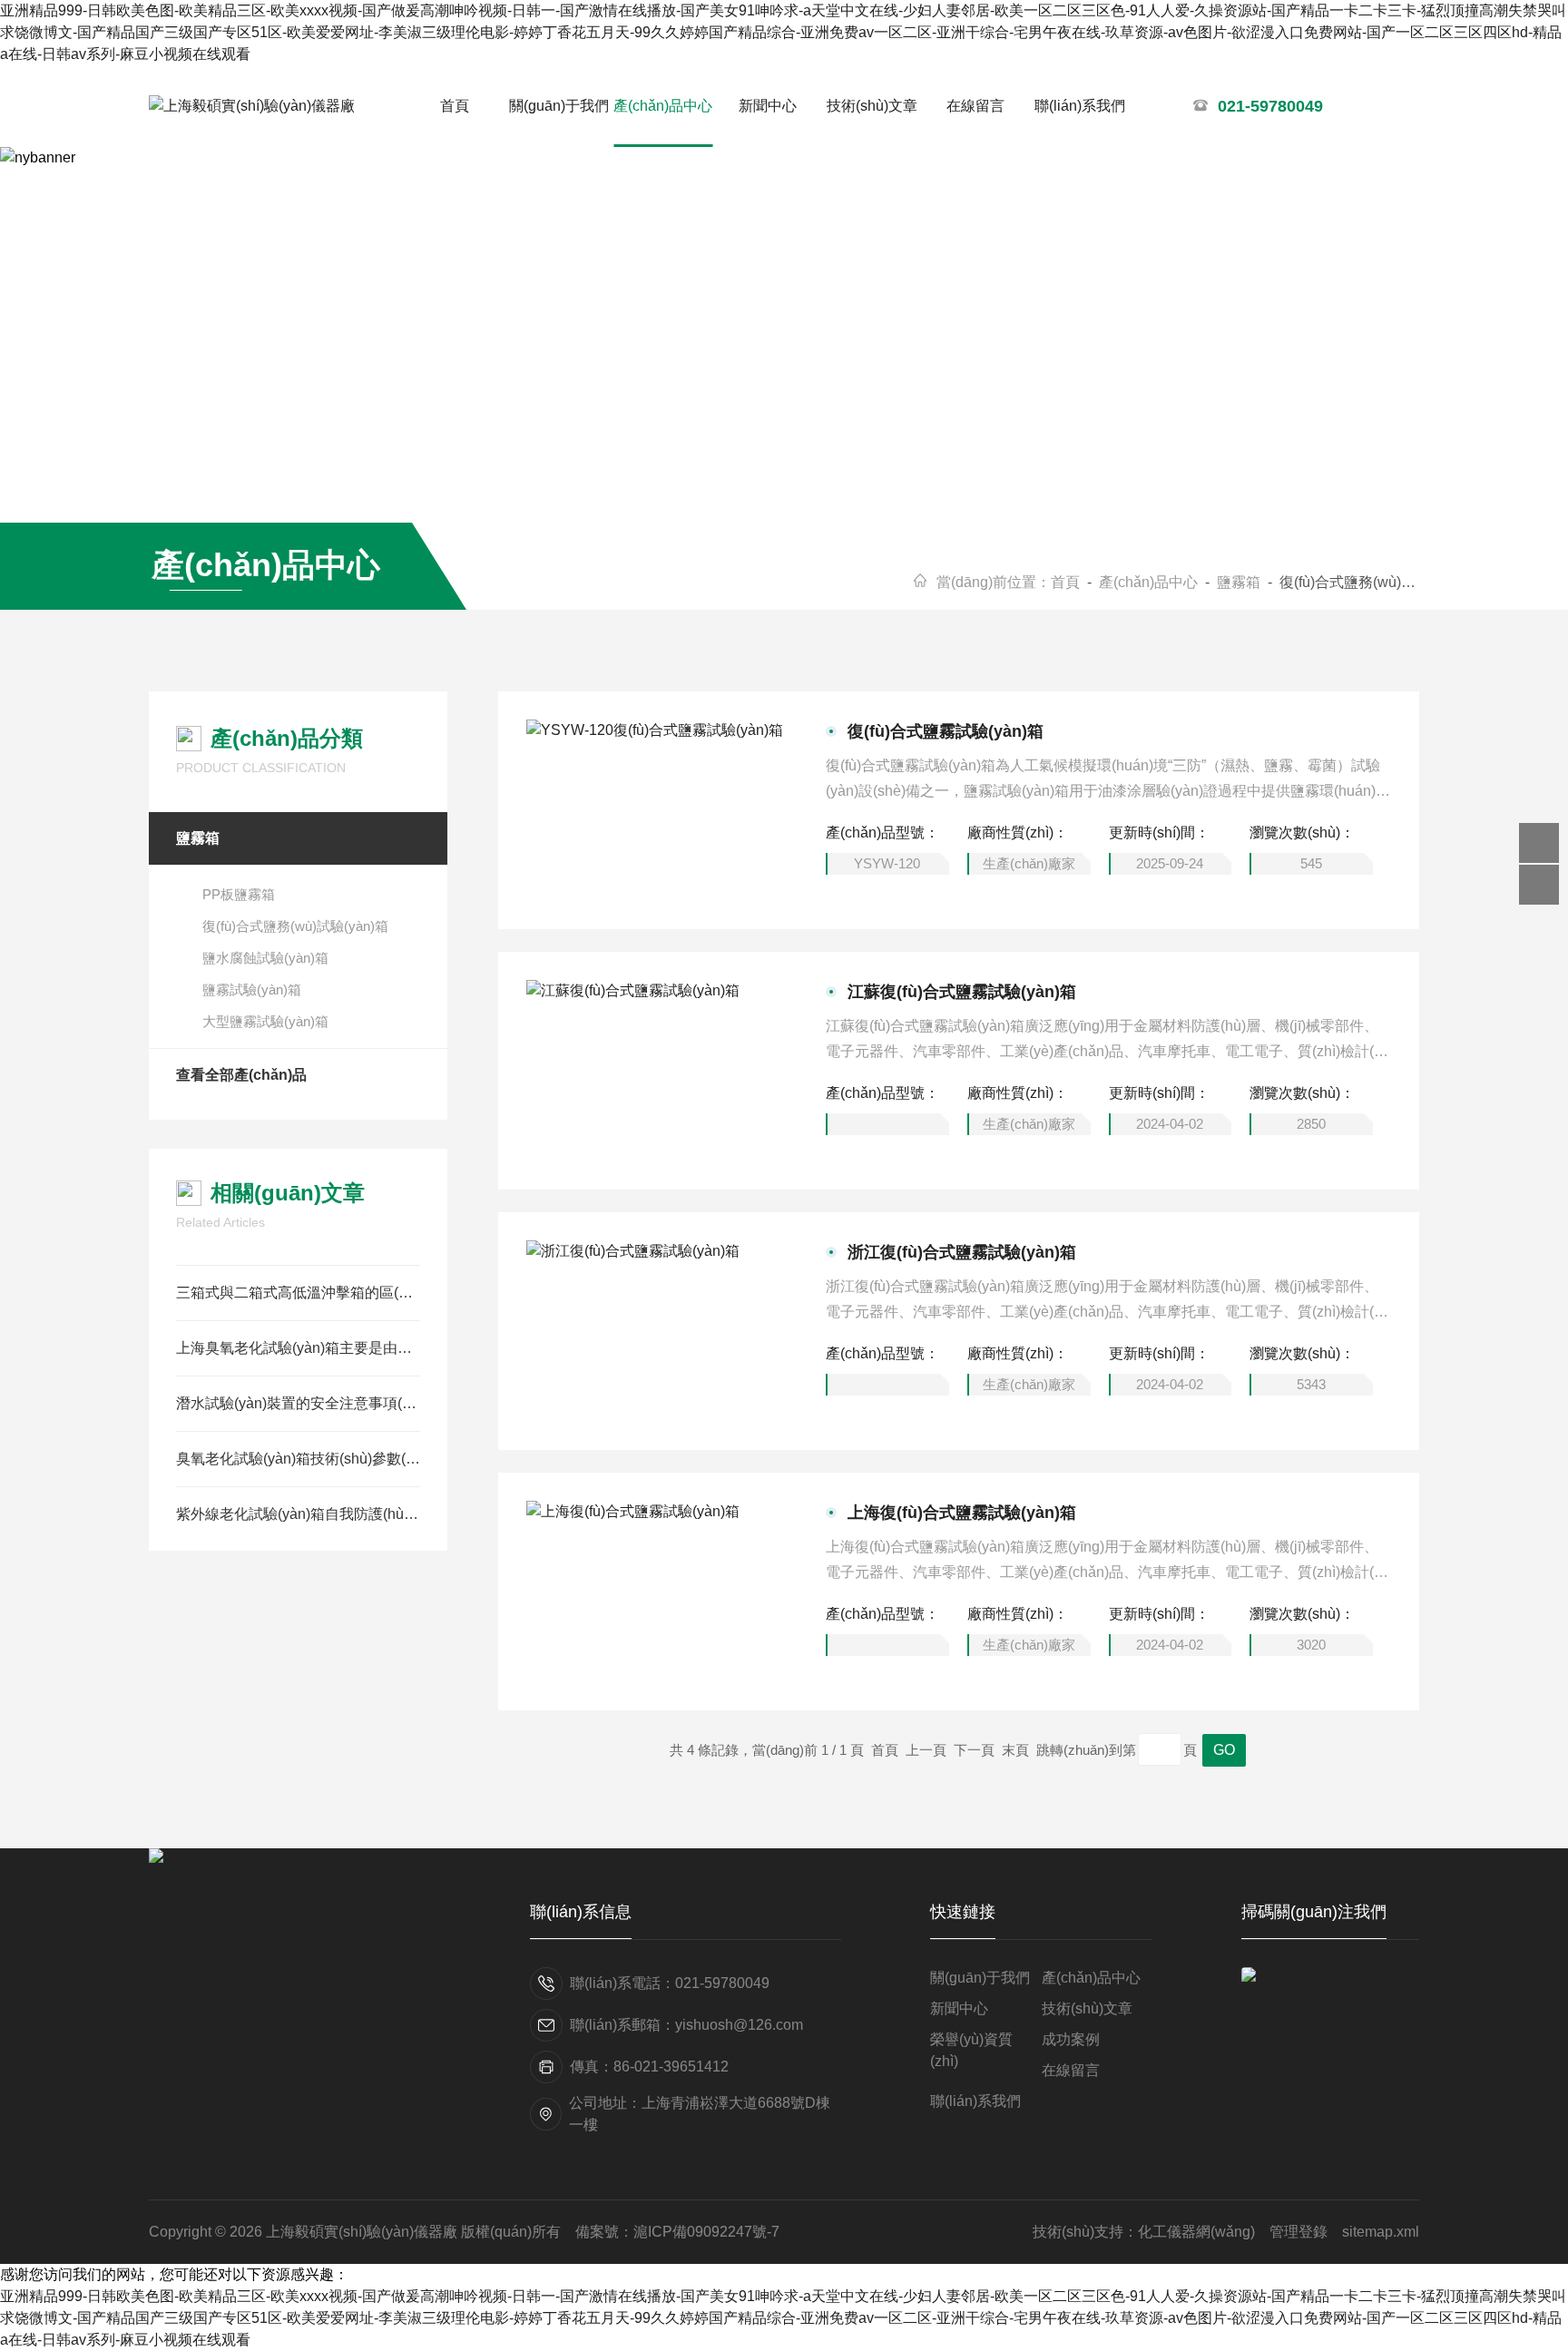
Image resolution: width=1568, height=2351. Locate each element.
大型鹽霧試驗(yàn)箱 (265, 1021)
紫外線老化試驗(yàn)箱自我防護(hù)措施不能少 (298, 1514)
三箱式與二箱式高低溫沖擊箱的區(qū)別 (298, 1293)
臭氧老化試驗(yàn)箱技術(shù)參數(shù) (298, 1459)
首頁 (455, 106)
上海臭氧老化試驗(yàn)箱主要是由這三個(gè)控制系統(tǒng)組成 (298, 1348)
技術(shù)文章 (872, 106)
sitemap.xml (1381, 2232)
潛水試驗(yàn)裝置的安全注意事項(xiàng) (298, 1403)
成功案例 (1071, 2039)
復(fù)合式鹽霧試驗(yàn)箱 (946, 731)
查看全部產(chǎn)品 (241, 1075)
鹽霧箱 (1239, 582)
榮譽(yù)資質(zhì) (971, 2050)
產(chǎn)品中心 (663, 106)
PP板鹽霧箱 (239, 894)
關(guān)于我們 (559, 106)
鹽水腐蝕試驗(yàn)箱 (265, 958)
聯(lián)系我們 (1080, 106)
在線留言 (975, 106)
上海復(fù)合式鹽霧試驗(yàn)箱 (962, 1513)
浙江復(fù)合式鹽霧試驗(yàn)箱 (962, 1252)
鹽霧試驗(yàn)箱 (252, 989)
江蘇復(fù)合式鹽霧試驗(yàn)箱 (962, 992)
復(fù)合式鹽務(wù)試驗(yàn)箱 (295, 926)
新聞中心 (768, 106)
